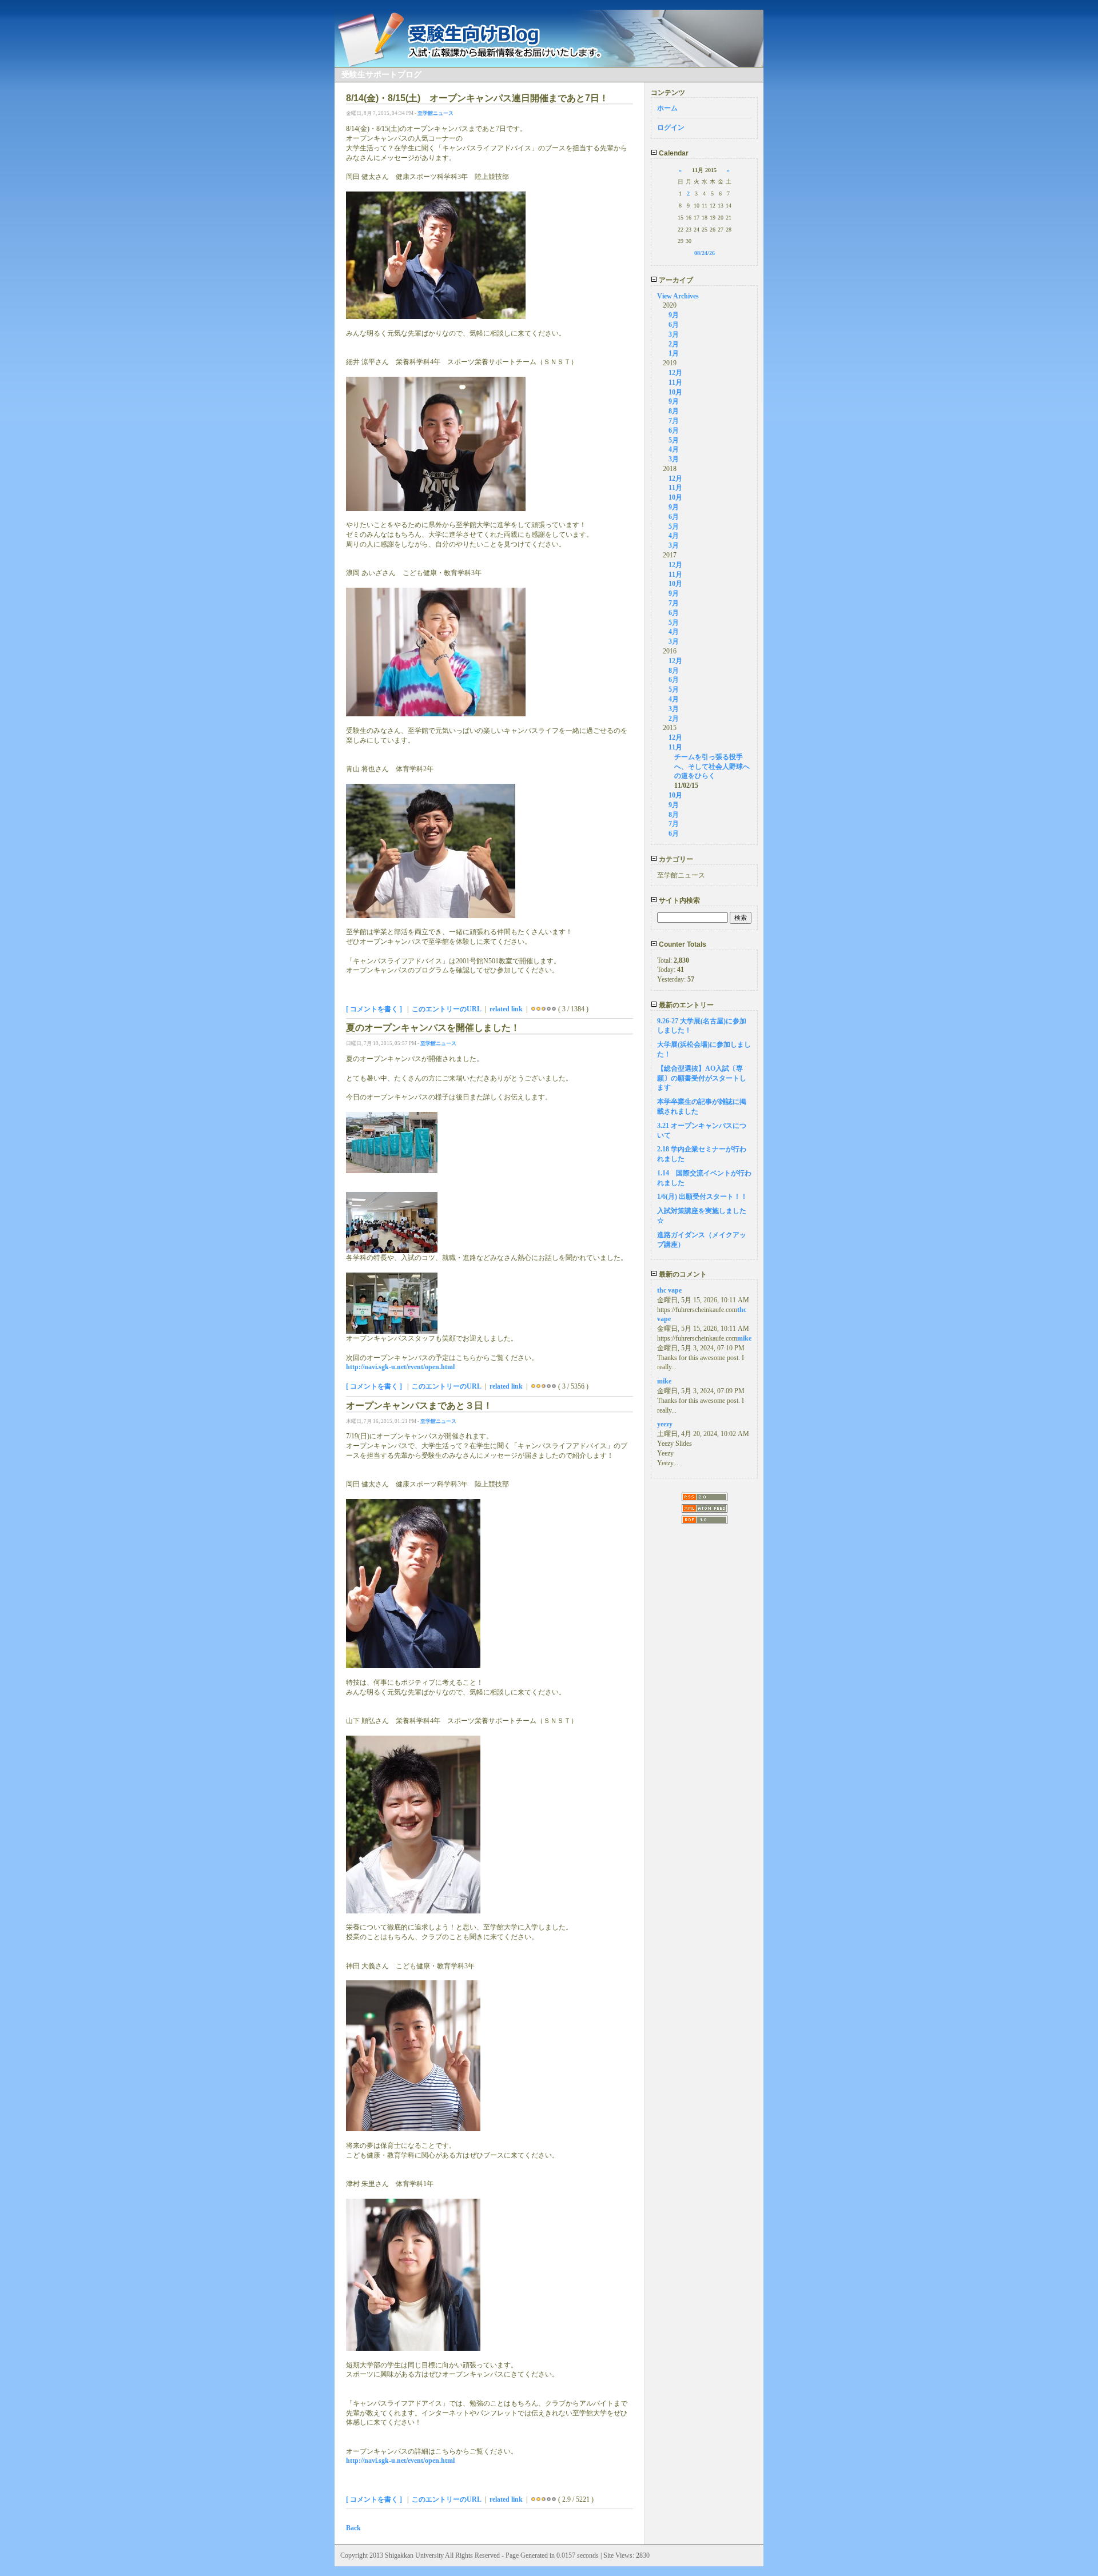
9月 (674, 315)
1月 (674, 353)
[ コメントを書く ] (374, 1009)
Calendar (673, 153)
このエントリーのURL (447, 1009)
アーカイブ (675, 280)
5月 (674, 440)
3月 (674, 334)
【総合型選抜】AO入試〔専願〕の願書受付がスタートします (702, 1078)
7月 (674, 421)
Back (353, 2528)
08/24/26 (705, 253)
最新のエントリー (685, 1005)
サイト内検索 (679, 900)
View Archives (678, 296)
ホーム (667, 108)
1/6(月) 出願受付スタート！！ (702, 1197)
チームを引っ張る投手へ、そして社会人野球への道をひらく (712, 767)
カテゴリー (675, 859)
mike (744, 1338)
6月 (674, 325)
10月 (675, 392)
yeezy (665, 1424)
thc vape (669, 1290)
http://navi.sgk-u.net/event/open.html (400, 1367)
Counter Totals (682, 944)
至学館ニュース (435, 113)
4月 (674, 449)
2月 (674, 344)
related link (506, 1009)
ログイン (671, 127)
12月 (675, 373)
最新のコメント (682, 1274)
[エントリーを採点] (533, 1009)
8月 (674, 411)
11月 (675, 382)
